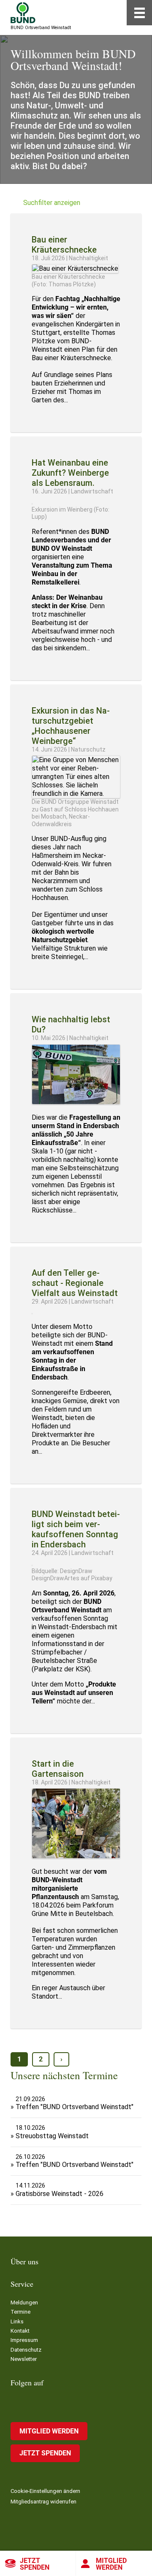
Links (17, 2321)
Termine (20, 2312)
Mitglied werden (111, 2564)
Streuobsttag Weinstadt (52, 2136)
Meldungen (24, 2303)
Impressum (24, 2340)
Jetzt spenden (35, 2564)
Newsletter (24, 2359)
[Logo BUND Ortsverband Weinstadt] (23, 13)
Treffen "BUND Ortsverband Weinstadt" (75, 2107)
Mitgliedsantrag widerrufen (43, 2502)
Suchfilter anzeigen (52, 203)
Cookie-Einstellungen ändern (45, 2491)
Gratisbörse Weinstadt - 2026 (60, 2194)
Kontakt (20, 2331)
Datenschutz (26, 2350)
